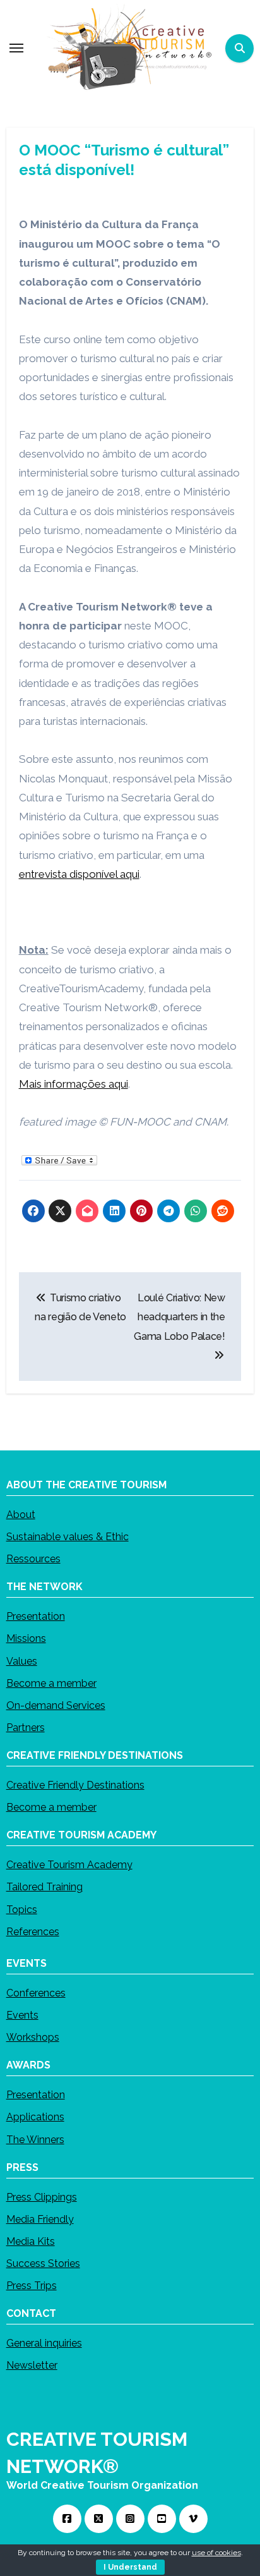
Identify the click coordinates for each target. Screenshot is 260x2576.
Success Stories (43, 2263)
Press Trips (32, 2286)
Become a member (51, 1683)
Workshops (33, 2037)
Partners (26, 1728)
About (21, 1515)
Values (22, 1661)
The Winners (35, 2139)
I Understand (130, 2567)
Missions (26, 1638)
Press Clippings (42, 2196)
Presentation (36, 1616)
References (33, 1932)
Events (22, 2015)
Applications (35, 2117)
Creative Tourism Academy (69, 1865)
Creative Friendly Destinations (75, 1785)
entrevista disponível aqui (79, 874)
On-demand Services (56, 1705)
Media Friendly (40, 2219)
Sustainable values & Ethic (68, 1537)
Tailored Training (44, 1887)
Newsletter (32, 2365)
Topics (22, 1909)
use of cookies (216, 2553)
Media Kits (31, 2241)
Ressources (33, 1559)
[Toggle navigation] (16, 48)
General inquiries (44, 2343)
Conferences (36, 1993)
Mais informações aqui (74, 1084)
